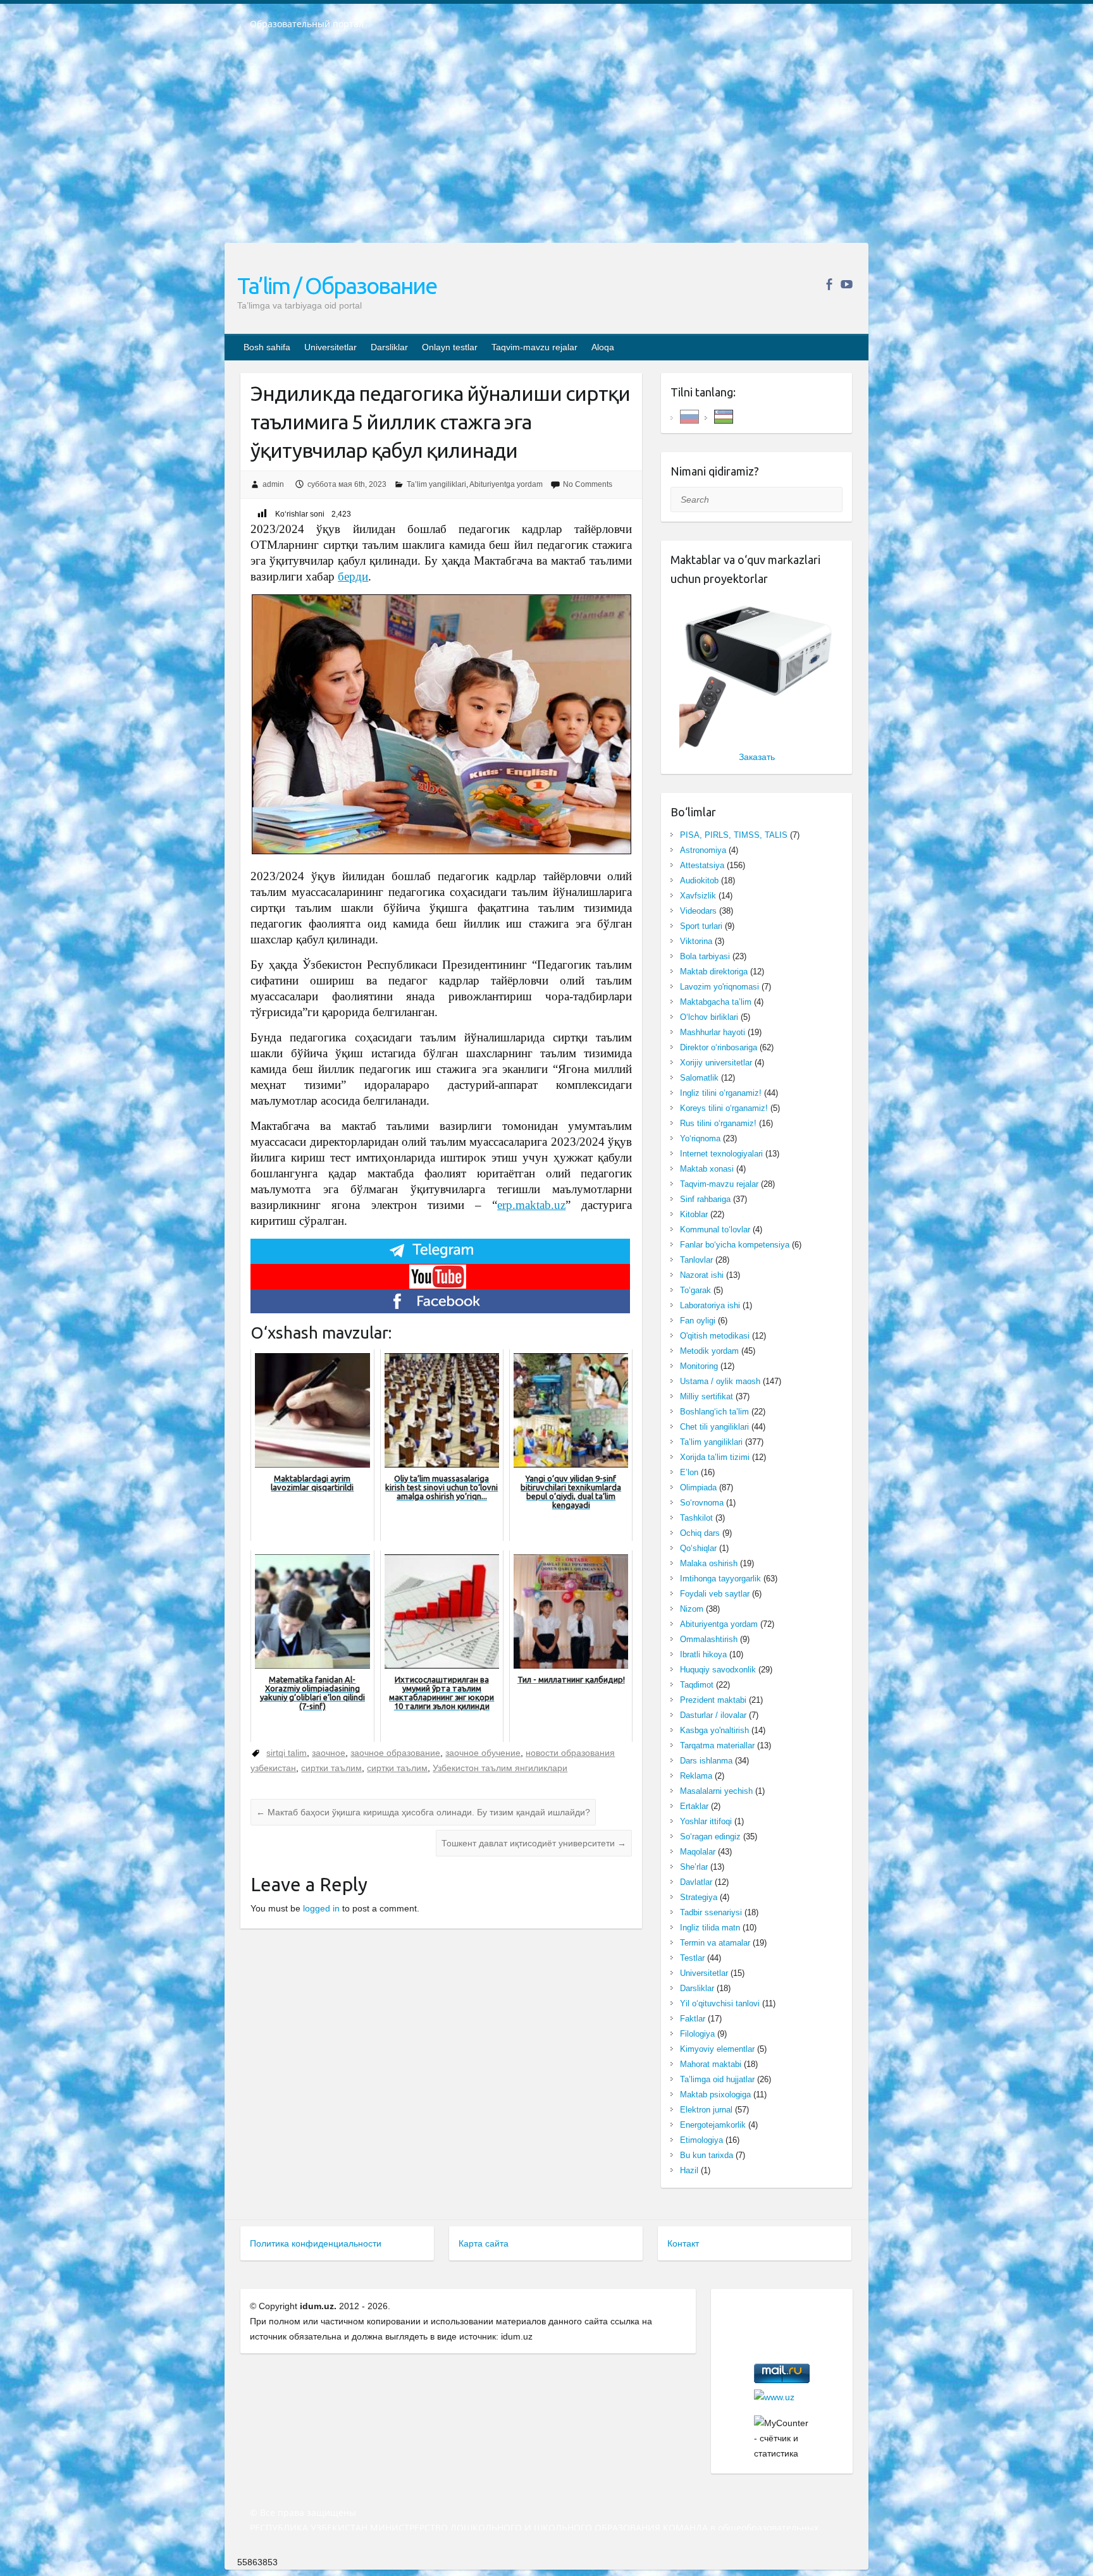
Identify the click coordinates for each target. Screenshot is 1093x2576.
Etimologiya (701, 2140)
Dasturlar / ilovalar (713, 1715)
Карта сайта (484, 2243)
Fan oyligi (698, 1321)
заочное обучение (483, 1753)
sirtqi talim (287, 1753)
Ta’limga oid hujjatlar (717, 2079)
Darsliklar (389, 347)
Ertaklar (694, 1806)
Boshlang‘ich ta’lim (714, 1412)
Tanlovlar (696, 1260)
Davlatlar (696, 1882)
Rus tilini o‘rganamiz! (718, 1123)
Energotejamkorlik (713, 2125)
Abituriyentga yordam (506, 484)
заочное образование (395, 1753)
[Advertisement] (546, 145)
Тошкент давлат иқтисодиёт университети (534, 1843)
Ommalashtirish (709, 1639)
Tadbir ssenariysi (711, 1912)
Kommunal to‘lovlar (715, 1230)
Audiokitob (699, 880)
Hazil (689, 2170)
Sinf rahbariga (705, 1199)
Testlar (692, 1958)
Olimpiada (698, 1487)
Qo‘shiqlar (698, 1548)
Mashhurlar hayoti (713, 1032)
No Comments (588, 484)
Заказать (757, 757)
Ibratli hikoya (703, 1654)
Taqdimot (697, 1685)
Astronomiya (703, 850)
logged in (321, 1908)
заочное (329, 1753)
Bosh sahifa (267, 347)
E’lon (689, 1472)
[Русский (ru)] (689, 416)
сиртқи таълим (397, 1768)
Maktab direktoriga (714, 972)
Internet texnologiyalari (721, 1154)
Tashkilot (696, 1518)
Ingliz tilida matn (710, 1928)
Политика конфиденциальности (316, 2243)
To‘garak (695, 1290)
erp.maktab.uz (531, 1205)
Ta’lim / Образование (337, 285)
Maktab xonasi (707, 1169)
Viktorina (696, 941)
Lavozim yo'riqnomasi (719, 987)
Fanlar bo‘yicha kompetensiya (735, 1245)
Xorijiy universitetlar (716, 1063)
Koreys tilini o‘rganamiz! (724, 1108)
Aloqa (603, 347)
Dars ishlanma (706, 1761)
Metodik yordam (709, 1351)
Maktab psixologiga (715, 2095)
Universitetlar (330, 347)
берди (353, 576)
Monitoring (699, 1366)
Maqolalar (698, 1852)
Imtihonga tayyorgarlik (720, 1579)
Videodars (698, 911)
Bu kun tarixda (707, 2155)
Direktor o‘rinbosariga (719, 1047)
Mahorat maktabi (711, 2064)
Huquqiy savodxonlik (718, 1670)
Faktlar (693, 2019)
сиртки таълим (331, 1768)
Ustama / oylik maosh (720, 1381)
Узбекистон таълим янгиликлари (500, 1768)
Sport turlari (701, 926)
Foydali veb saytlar (715, 1594)
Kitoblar (694, 1214)
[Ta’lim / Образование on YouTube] (847, 284)
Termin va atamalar (715, 1943)
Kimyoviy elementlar (717, 2049)
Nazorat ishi (702, 1275)
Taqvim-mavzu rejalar (534, 347)
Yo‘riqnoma (700, 1138)
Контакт (683, 2243)
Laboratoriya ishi (710, 1305)
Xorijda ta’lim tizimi (715, 1457)
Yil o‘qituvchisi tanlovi (720, 2003)
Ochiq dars (700, 1533)
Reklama (696, 1776)
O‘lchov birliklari (709, 1017)
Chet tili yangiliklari (714, 1427)
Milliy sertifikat (707, 1396)
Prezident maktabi (713, 1700)
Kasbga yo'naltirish (714, 1730)
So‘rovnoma (702, 1503)
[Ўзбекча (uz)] (724, 416)
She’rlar (694, 1867)
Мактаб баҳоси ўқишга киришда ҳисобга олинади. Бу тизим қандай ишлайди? (423, 1812)
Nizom (692, 1609)
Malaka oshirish (709, 1563)
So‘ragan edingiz (710, 1837)
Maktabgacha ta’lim (716, 1002)
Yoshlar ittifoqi (706, 1821)
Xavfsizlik (698, 896)
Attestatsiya (702, 865)
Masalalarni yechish (716, 1791)
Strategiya (699, 1897)
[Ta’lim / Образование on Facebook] (829, 284)
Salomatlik (699, 1078)
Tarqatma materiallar (717, 1745)
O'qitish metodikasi (715, 1336)
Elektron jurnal (706, 2110)
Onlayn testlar (450, 347)
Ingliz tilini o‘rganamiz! (721, 1093)
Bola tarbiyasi (705, 956)
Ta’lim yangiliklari (436, 484)
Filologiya (697, 2034)
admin (273, 484)
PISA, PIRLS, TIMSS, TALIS (734, 835)
